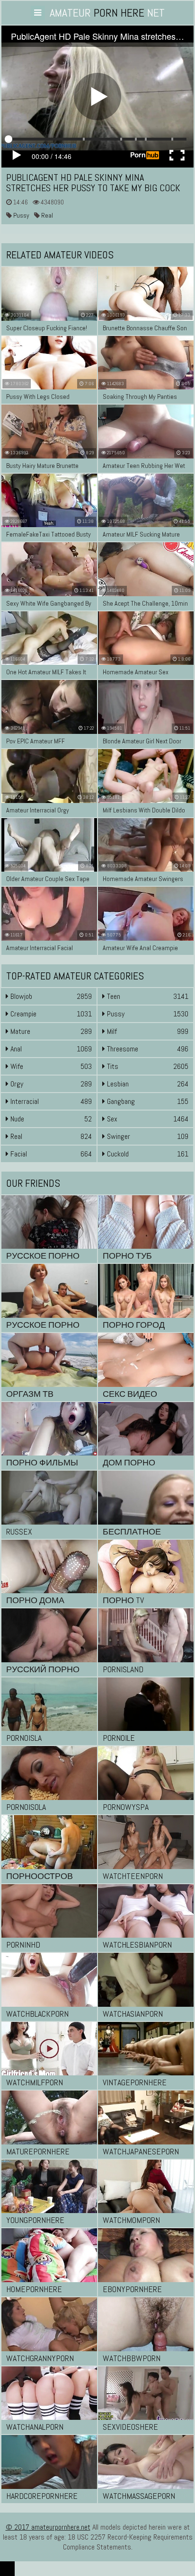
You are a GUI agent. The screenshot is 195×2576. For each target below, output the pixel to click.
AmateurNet (107, 13)
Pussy (21, 215)
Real (46, 215)
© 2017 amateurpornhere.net (48, 2527)
